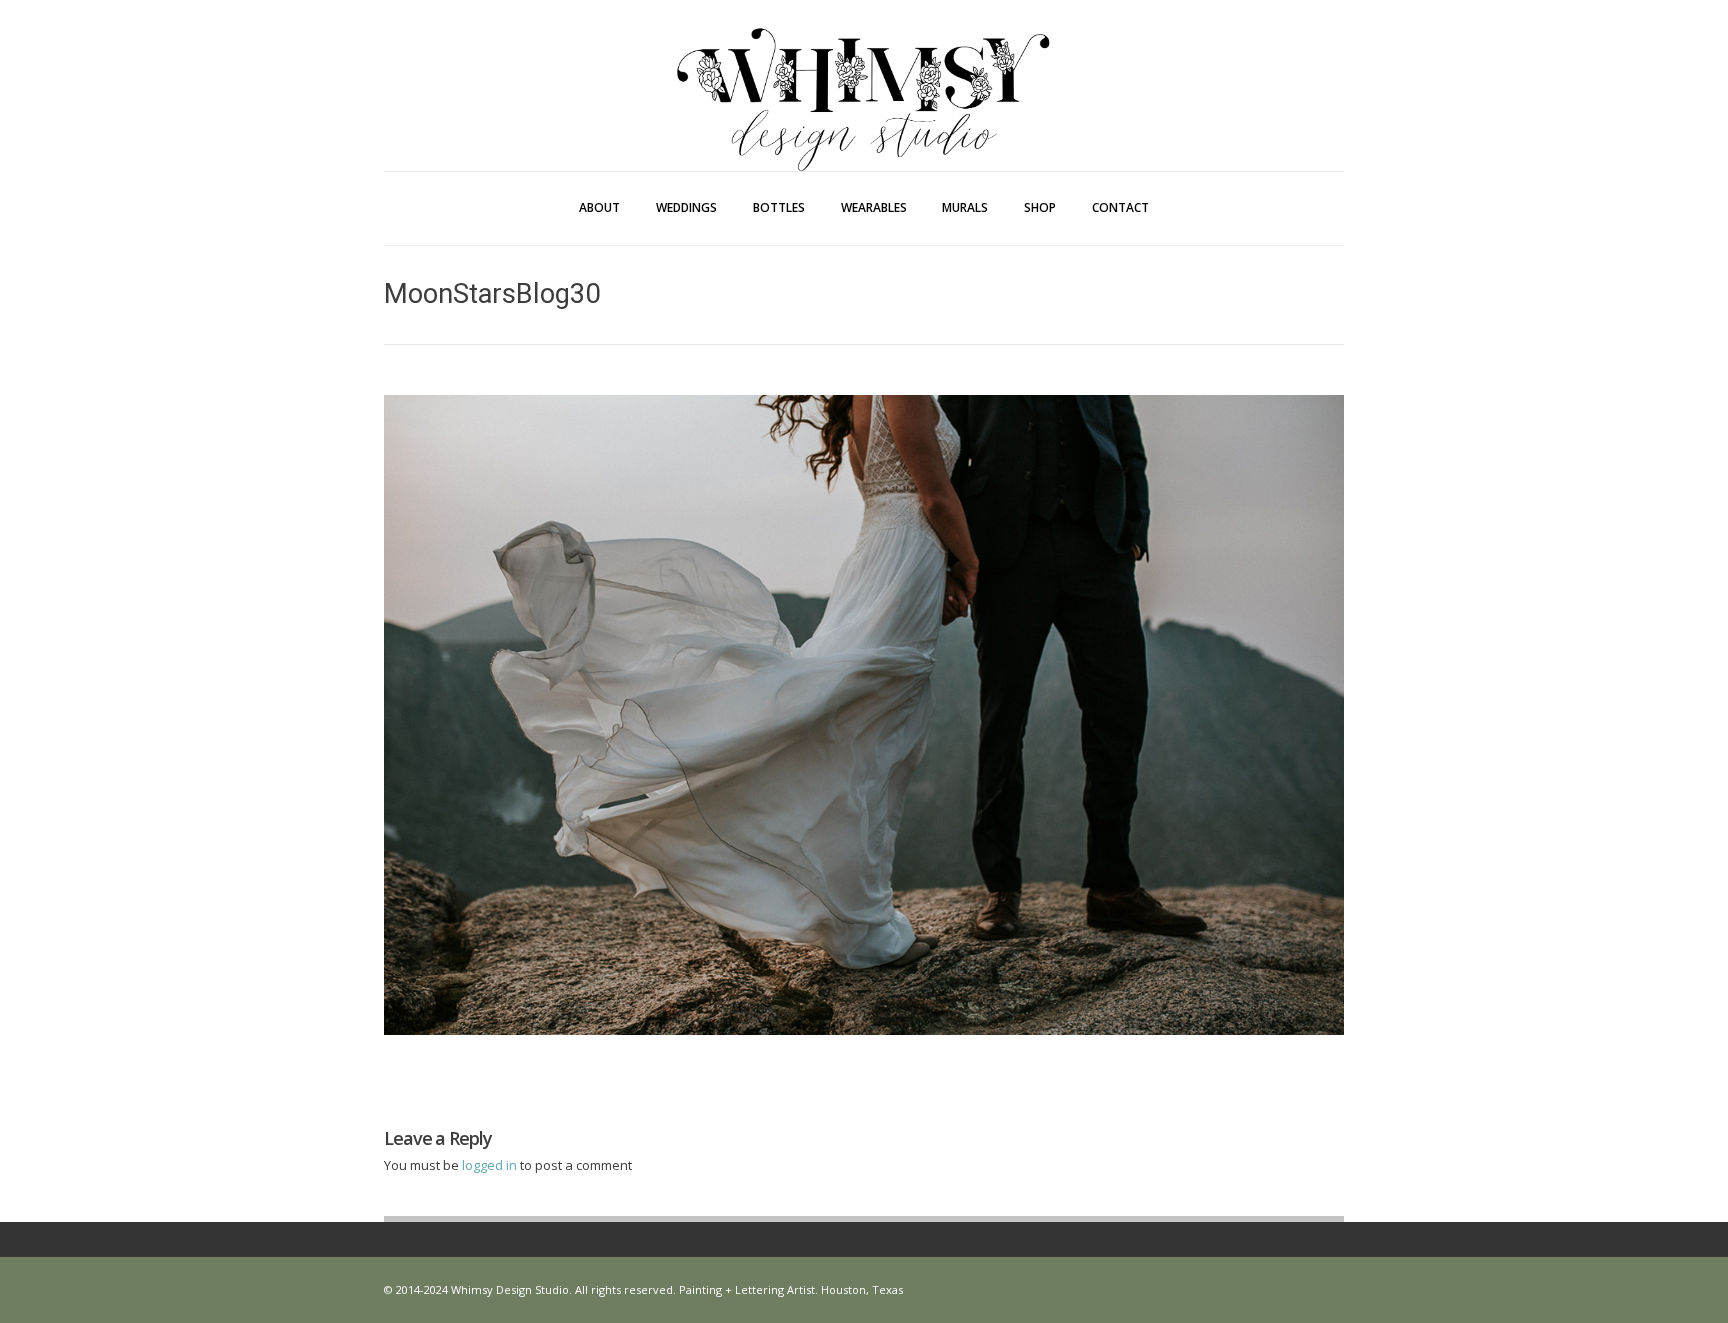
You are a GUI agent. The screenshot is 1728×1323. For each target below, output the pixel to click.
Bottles (779, 207)
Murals (965, 207)
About (599, 207)
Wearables (874, 207)
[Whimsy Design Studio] (864, 58)
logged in (491, 1165)
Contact (1120, 207)
